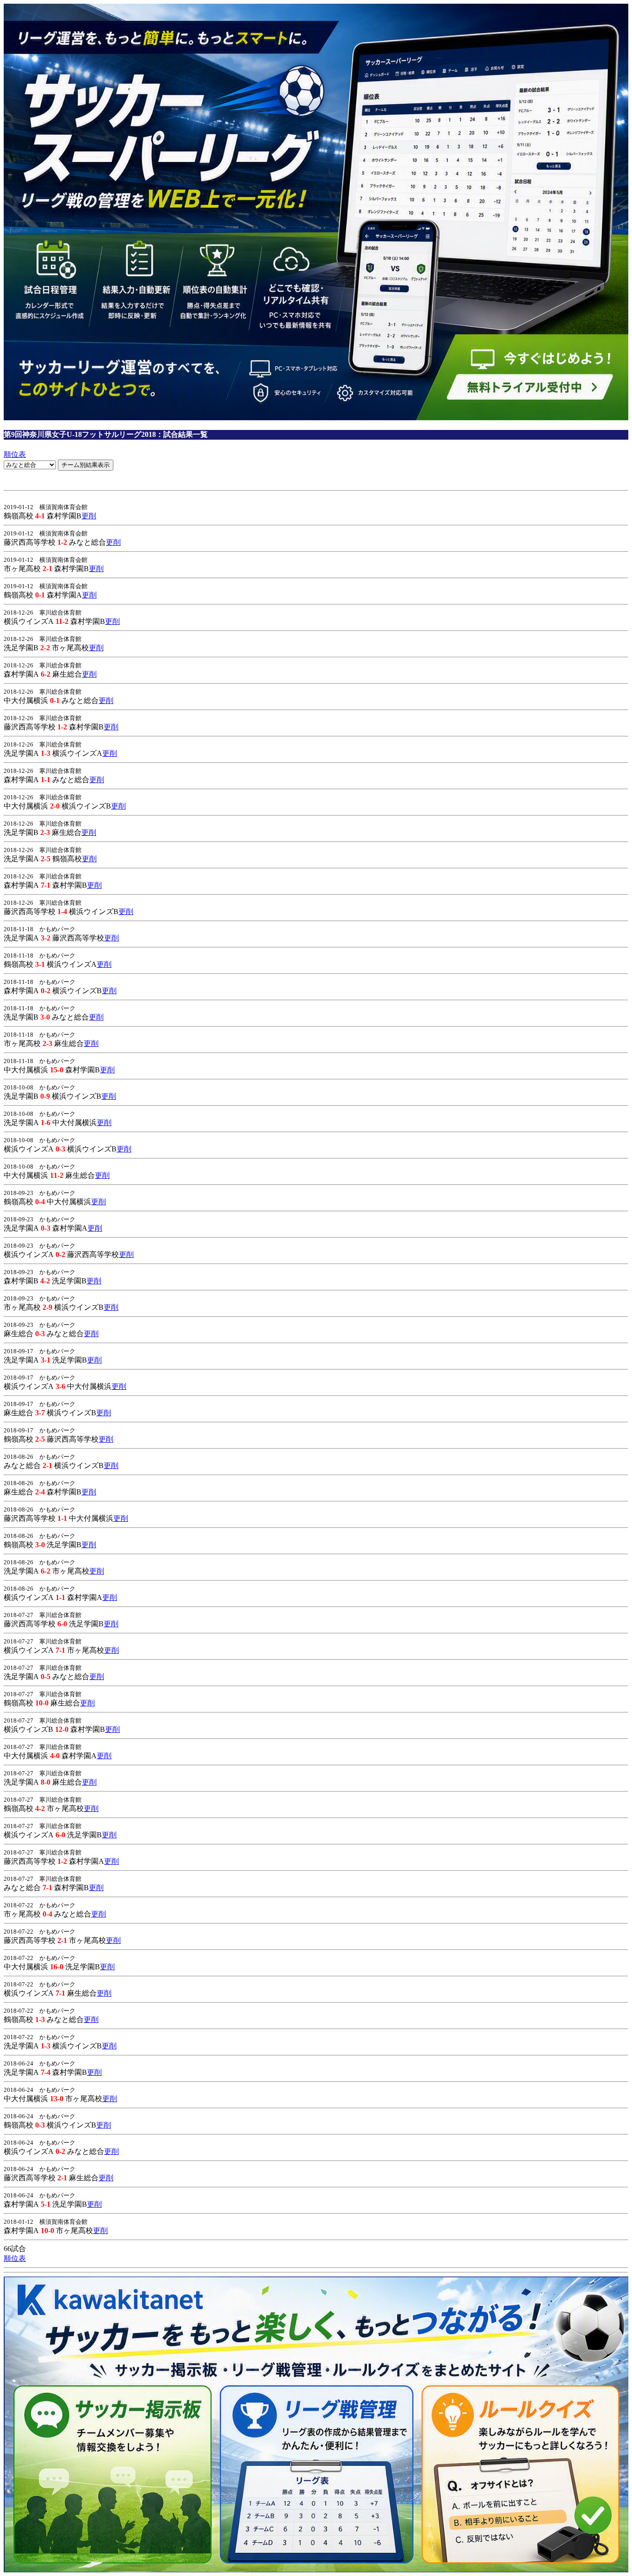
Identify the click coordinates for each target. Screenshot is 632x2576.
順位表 (15, 454)
